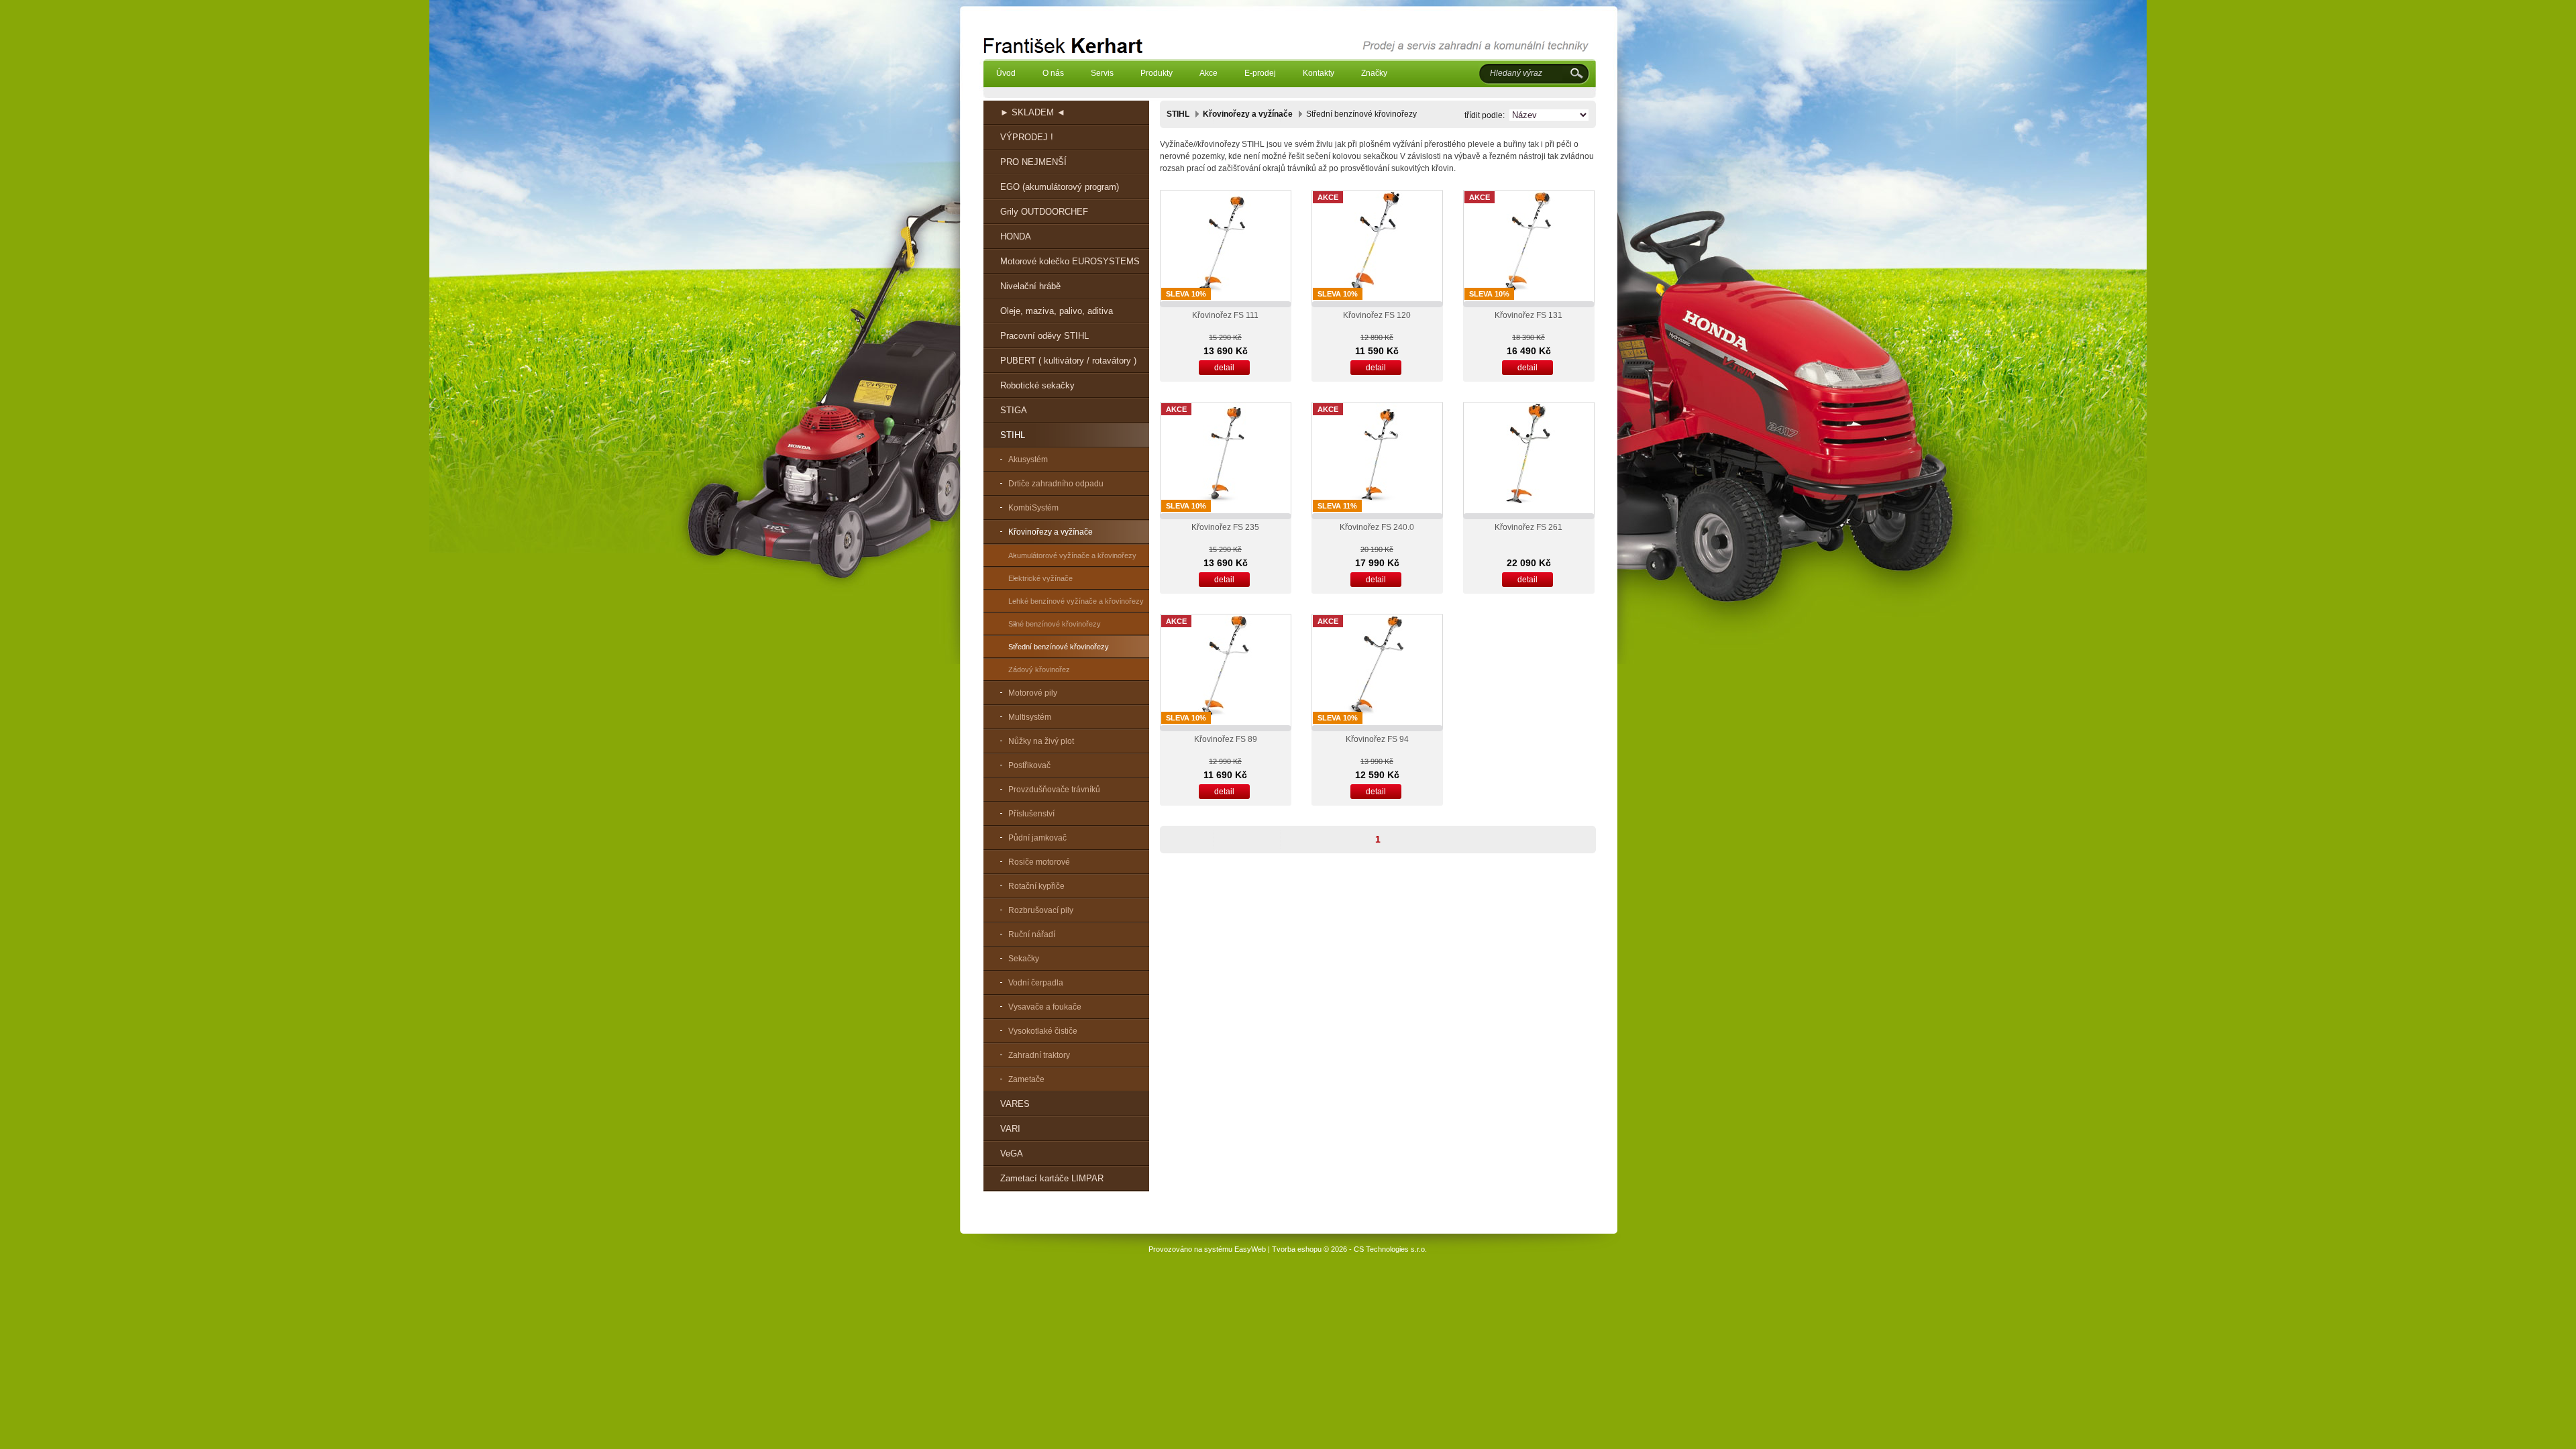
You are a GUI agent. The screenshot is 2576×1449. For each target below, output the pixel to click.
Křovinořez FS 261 (1528, 527)
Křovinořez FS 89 (1226, 739)
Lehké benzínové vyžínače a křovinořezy (1076, 601)
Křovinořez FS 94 (1377, 739)
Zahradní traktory (1039, 1055)
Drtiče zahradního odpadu (1056, 484)
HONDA (1016, 236)
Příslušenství (1031, 814)
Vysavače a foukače (1045, 1007)
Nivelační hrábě (1030, 286)
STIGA (1014, 410)
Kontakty (1319, 73)
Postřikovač (1029, 765)
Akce (1209, 73)
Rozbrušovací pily (1041, 910)
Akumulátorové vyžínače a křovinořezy (1072, 555)
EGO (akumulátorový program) (1060, 187)
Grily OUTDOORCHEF (1044, 212)
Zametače (1026, 1079)
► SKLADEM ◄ (1033, 112)
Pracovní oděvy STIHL (1044, 336)
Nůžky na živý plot (1041, 741)
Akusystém (1028, 460)
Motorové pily (1033, 693)
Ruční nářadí (1032, 934)
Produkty (1157, 73)
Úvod (1006, 73)
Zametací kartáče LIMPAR (1052, 1178)
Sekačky (1024, 959)
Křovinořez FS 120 (1377, 315)
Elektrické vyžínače (1040, 578)
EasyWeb (1250, 1249)
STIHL (1013, 435)
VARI (1010, 1129)
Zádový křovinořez (1039, 669)
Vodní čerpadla (1036, 983)
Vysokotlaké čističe (1043, 1031)
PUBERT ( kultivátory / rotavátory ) (1068, 361)
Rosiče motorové (1039, 862)
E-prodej (1260, 73)
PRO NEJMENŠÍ (1033, 162)
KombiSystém (1033, 508)
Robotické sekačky (1037, 385)
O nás (1053, 73)
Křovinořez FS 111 (1225, 315)
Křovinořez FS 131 (1528, 315)
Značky (1374, 73)
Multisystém (1030, 717)
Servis (1102, 73)
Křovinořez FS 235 (1225, 527)
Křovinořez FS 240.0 (1377, 527)
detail (1224, 368)
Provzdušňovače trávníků (1054, 790)
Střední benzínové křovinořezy (1059, 647)
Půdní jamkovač (1037, 838)
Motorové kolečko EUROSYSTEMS (1070, 261)
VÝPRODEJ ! (1027, 137)
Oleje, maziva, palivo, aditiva (1057, 311)
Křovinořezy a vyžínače (1051, 532)
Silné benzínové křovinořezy (1055, 624)
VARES (1015, 1104)
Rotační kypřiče (1036, 886)
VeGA (1012, 1153)
